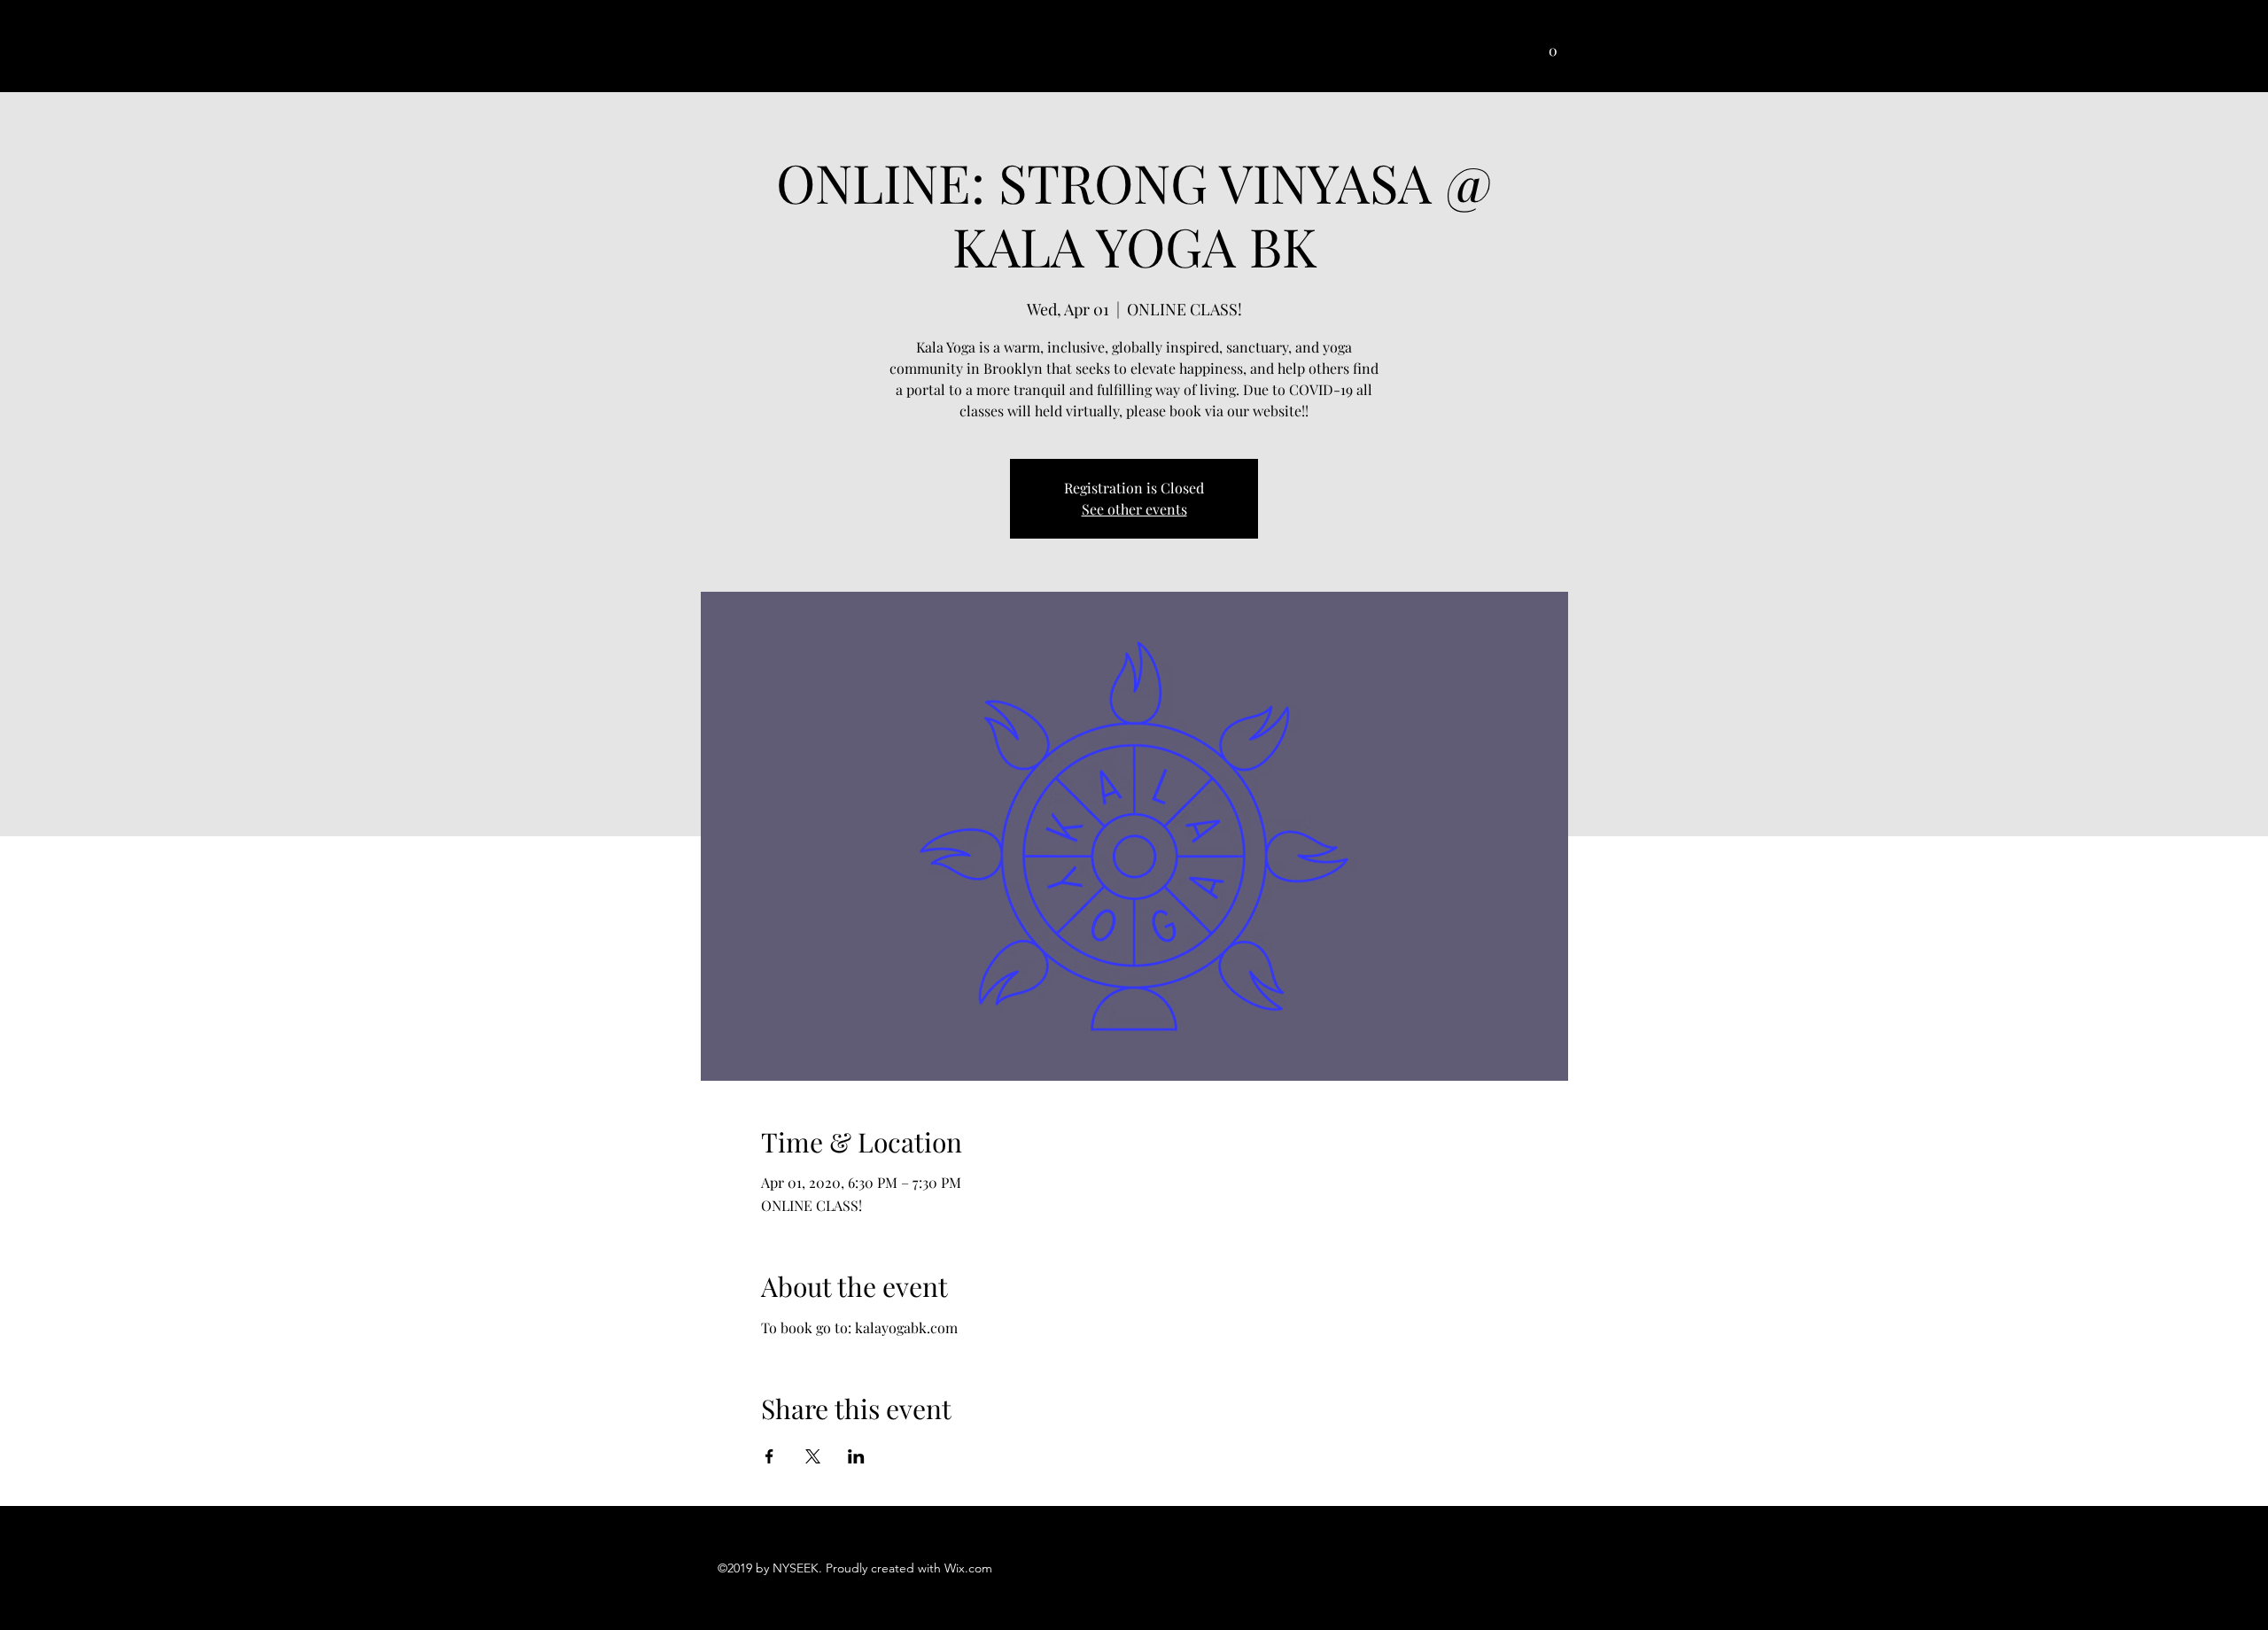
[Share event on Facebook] (769, 1456)
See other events (1134, 509)
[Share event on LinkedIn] (856, 1456)
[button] (1553, 45)
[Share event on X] (813, 1456)
